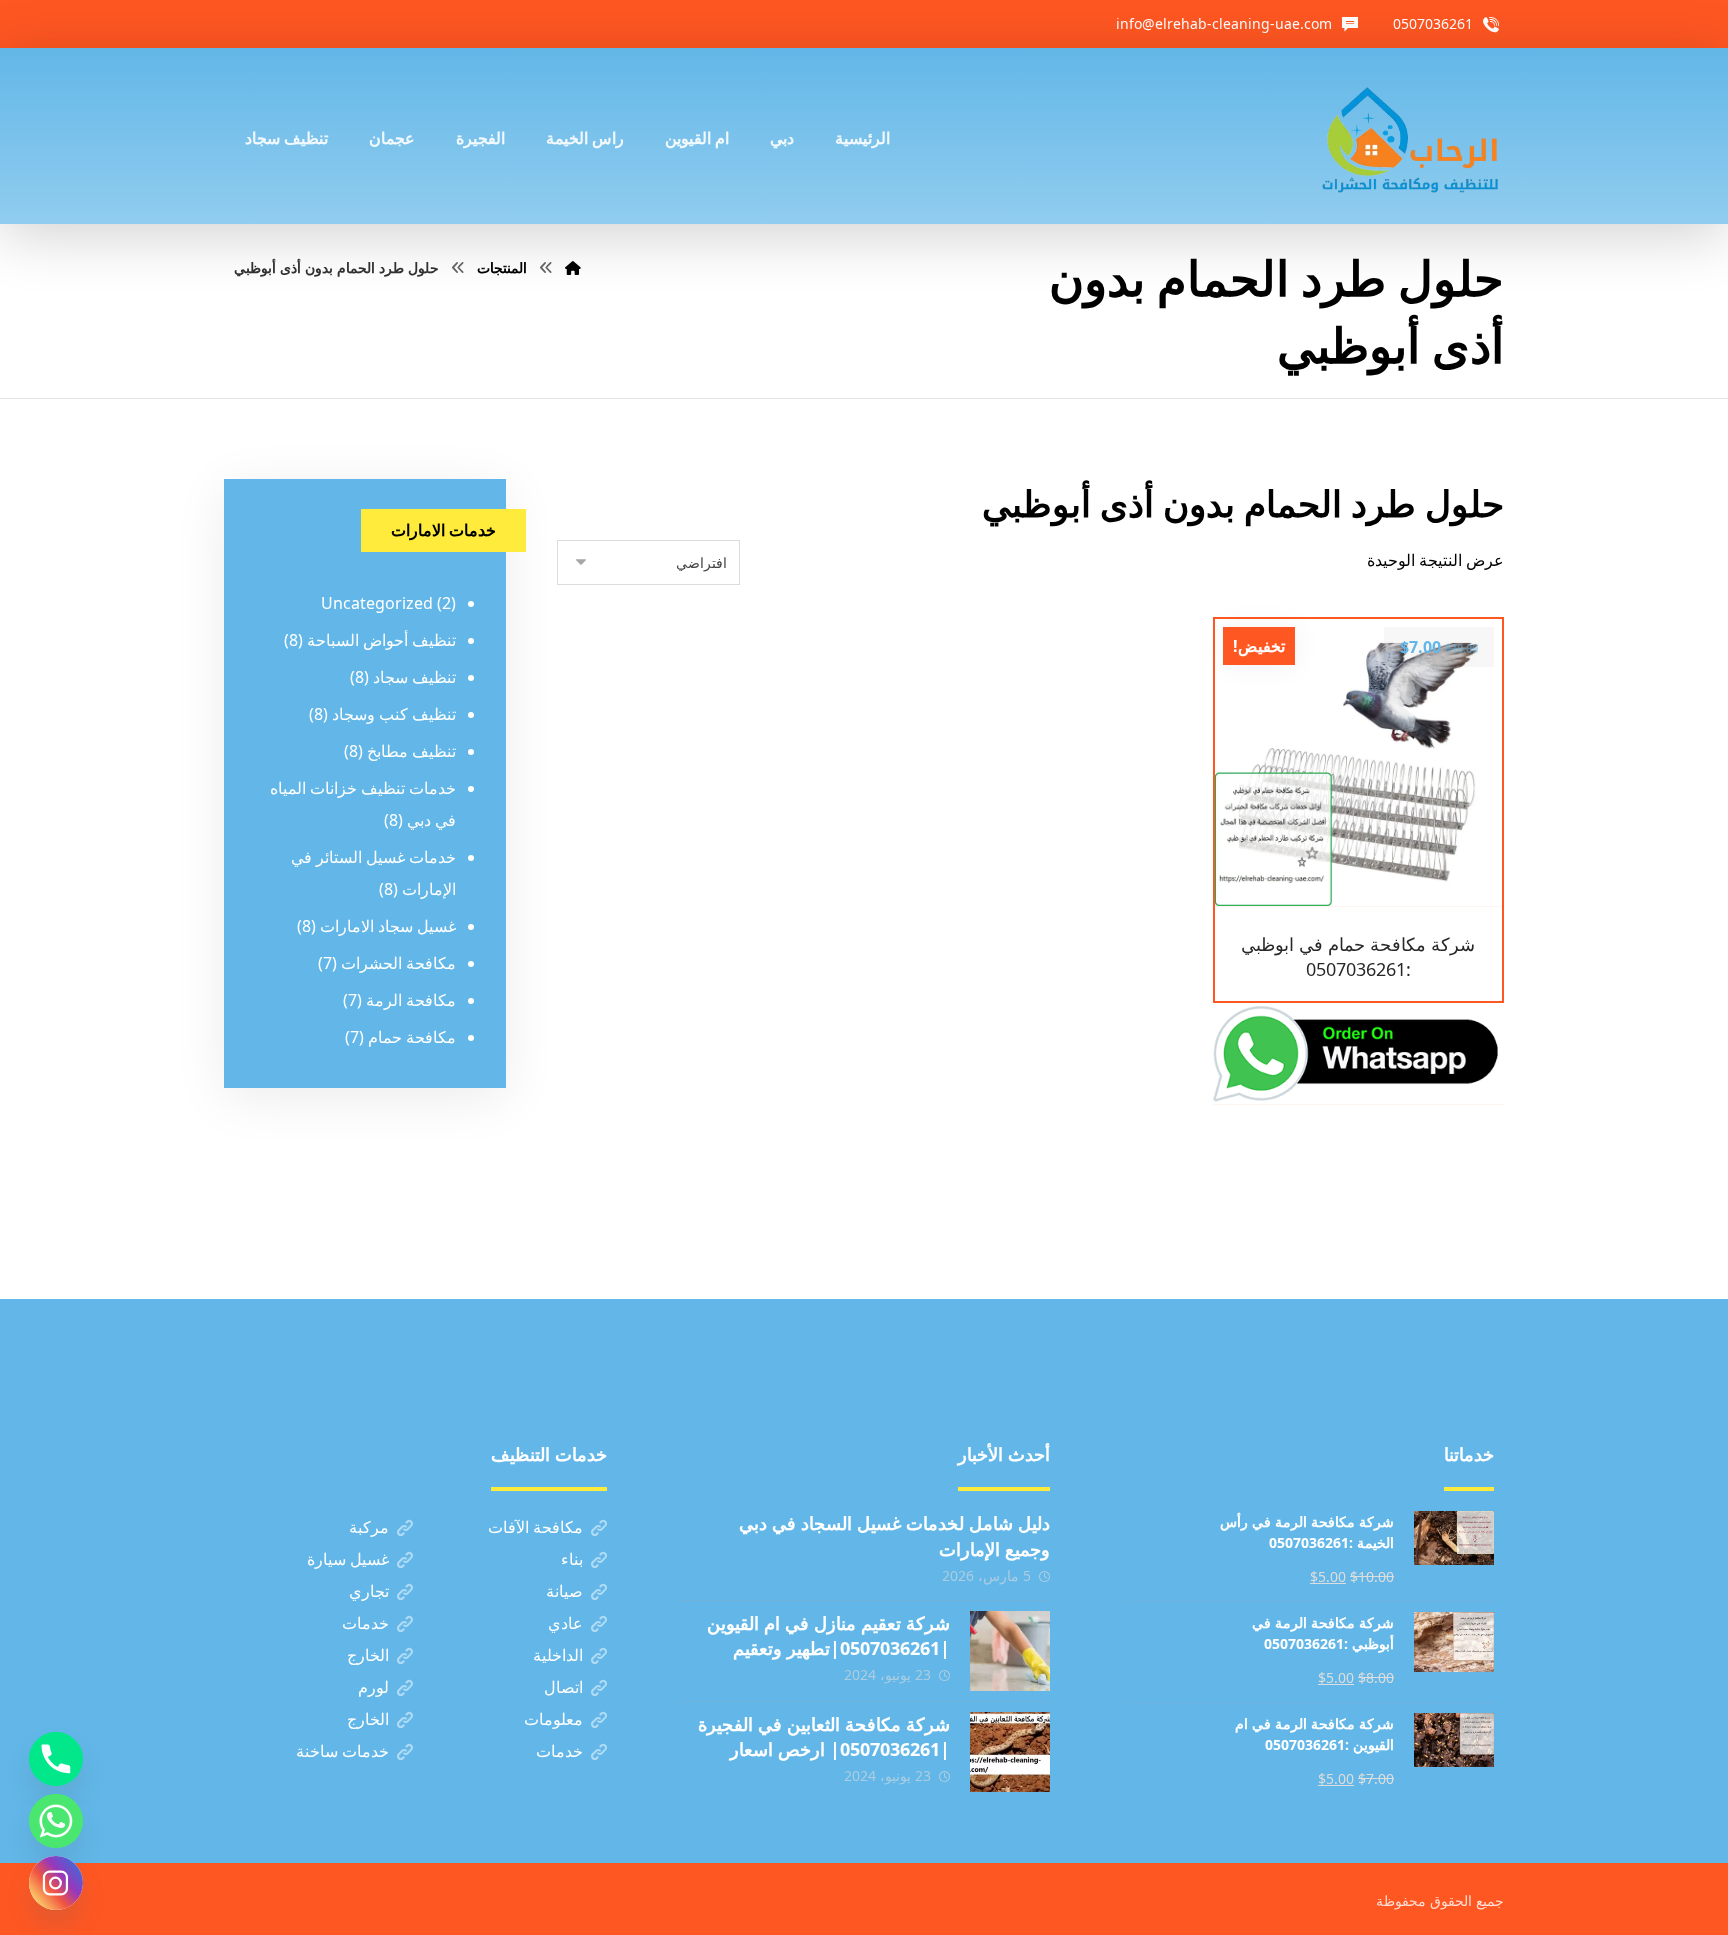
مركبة (369, 1527)
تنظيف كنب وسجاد (394, 714)
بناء (572, 1559)
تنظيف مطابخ (411, 751)
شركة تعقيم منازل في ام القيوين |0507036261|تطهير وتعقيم (828, 1635)
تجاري (369, 1591)
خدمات (365, 1623)
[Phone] (56, 1759)
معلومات (553, 1719)
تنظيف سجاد (414, 677)
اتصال (563, 1687)
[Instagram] (56, 1883)
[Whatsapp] (56, 1821)
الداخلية (558, 1655)
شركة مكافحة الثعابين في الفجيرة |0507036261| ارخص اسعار (824, 1736)
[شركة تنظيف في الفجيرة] (1411, 136)
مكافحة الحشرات (398, 963)
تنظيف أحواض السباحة (381, 640)
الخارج (368, 1655)
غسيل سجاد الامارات (388, 926)
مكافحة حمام (412, 1037)
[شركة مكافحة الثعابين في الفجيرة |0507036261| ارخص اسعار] (1010, 1752)
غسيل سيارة (348, 1559)
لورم (373, 1687)
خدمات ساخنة (342, 1751)
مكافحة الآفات (535, 1527)
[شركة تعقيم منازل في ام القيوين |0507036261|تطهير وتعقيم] (1010, 1651)
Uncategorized (377, 603)
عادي (565, 1623)
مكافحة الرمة (411, 1000)
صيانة (564, 1591)
